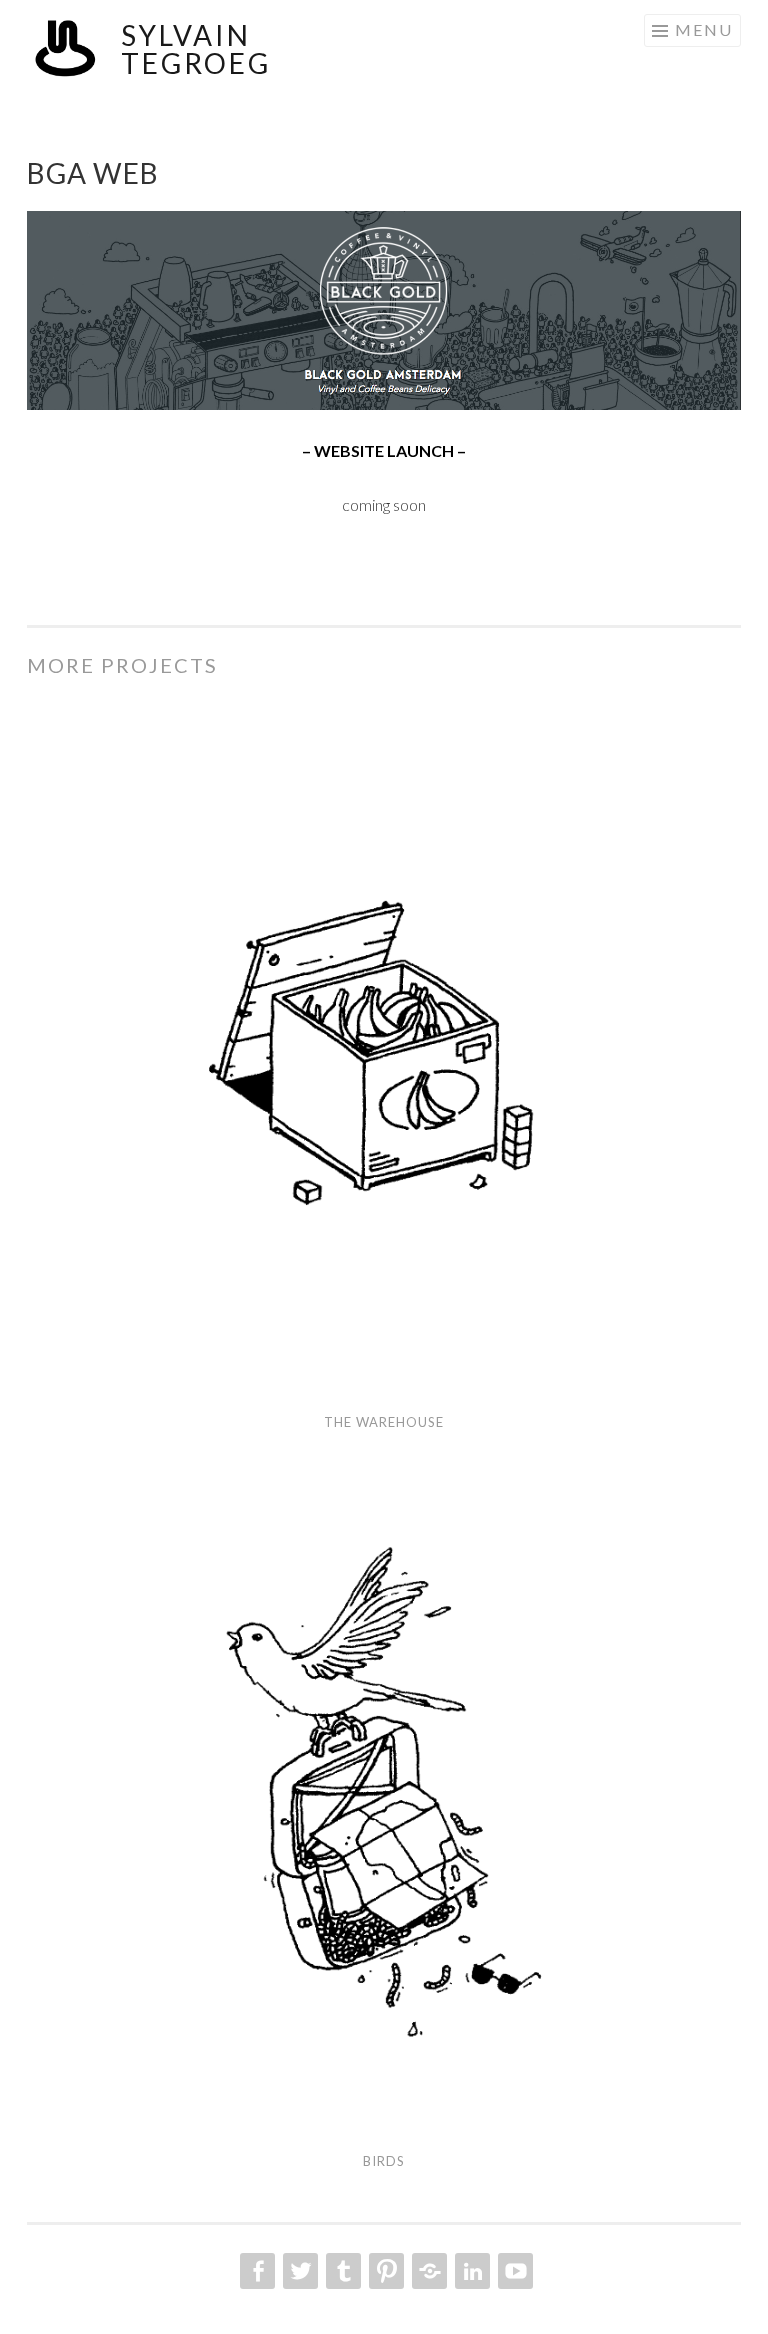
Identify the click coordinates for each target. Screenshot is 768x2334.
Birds (384, 2161)
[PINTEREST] (384, 2271)
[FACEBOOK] (255, 2271)
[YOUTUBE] (513, 2271)
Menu (704, 29)
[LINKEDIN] (470, 2271)
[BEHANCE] (427, 2271)
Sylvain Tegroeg (196, 49)
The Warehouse (384, 1422)
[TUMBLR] (341, 2271)
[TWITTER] (298, 2271)
